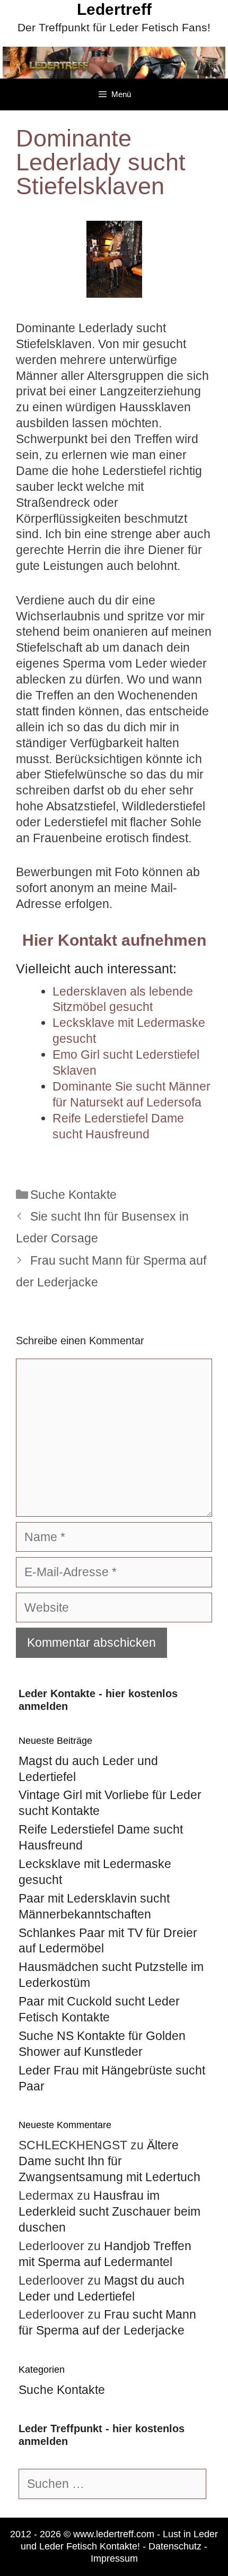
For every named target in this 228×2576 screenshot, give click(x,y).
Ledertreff (114, 9)
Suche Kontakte (73, 1195)
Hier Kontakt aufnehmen (114, 940)
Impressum (114, 2558)
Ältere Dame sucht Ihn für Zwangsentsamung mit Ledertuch (109, 2161)
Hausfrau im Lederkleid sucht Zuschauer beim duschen (109, 2211)
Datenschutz (175, 2546)
